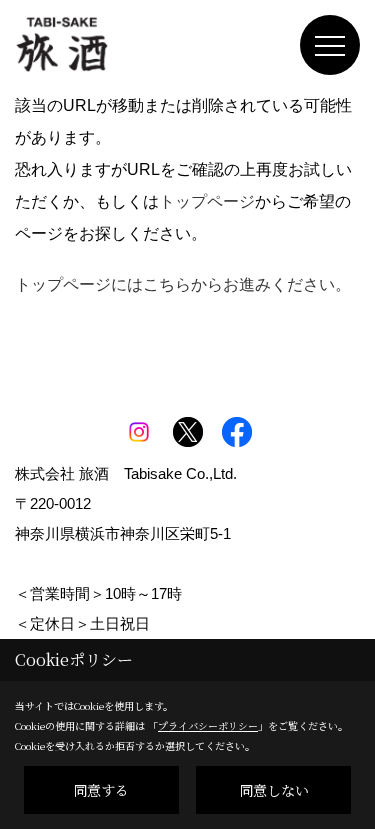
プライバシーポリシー (208, 725)
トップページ (207, 201)
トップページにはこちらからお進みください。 (183, 284)
